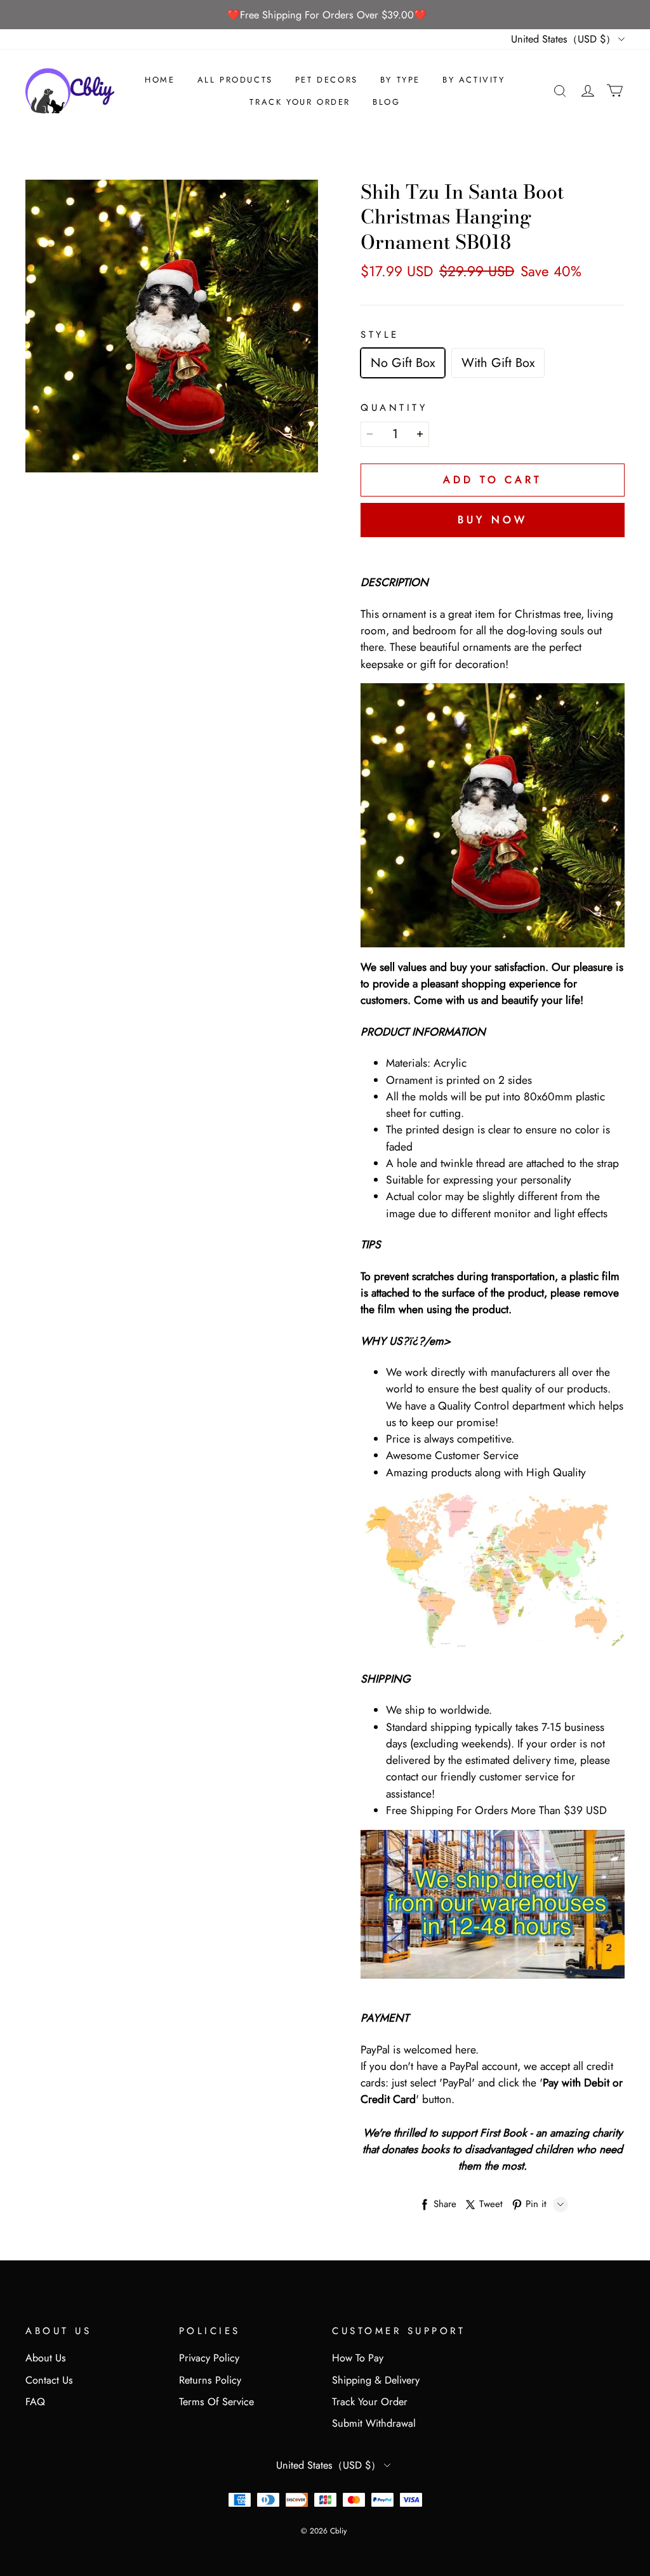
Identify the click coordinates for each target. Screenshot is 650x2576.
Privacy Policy (209, 2358)
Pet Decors (327, 80)
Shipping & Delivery (376, 2380)
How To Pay (358, 2358)
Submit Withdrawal (374, 2423)
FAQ (35, 2402)
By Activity (474, 80)
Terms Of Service (216, 2402)
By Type (400, 80)
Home (160, 80)
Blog (386, 102)
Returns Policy (210, 2380)
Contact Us (49, 2380)
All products (235, 80)
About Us (46, 2358)
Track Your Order (300, 102)
